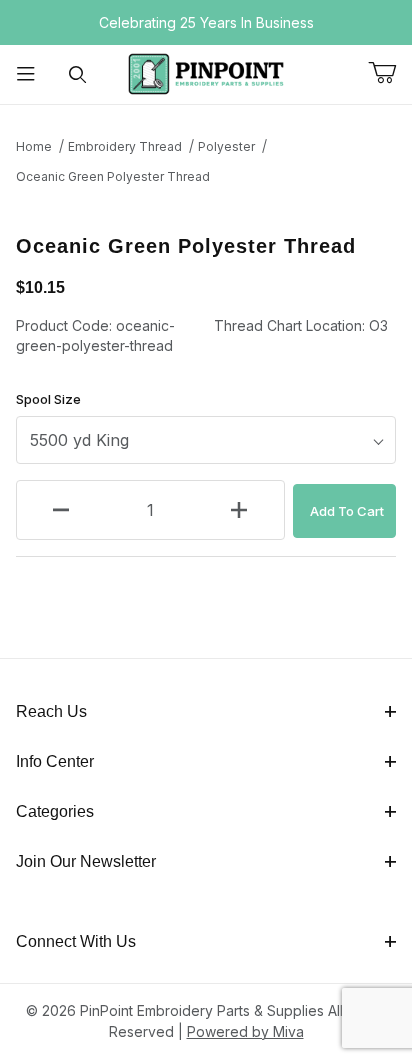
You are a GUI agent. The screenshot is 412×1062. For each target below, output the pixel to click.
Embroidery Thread (125, 146)
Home (34, 146)
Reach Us (51, 711)
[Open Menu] (26, 74)
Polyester (226, 146)
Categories (55, 811)
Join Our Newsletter (86, 861)
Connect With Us (76, 941)
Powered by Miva (245, 1031)
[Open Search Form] (78, 74)
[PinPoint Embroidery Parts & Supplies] (206, 72)
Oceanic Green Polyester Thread (113, 176)
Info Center (55, 761)
